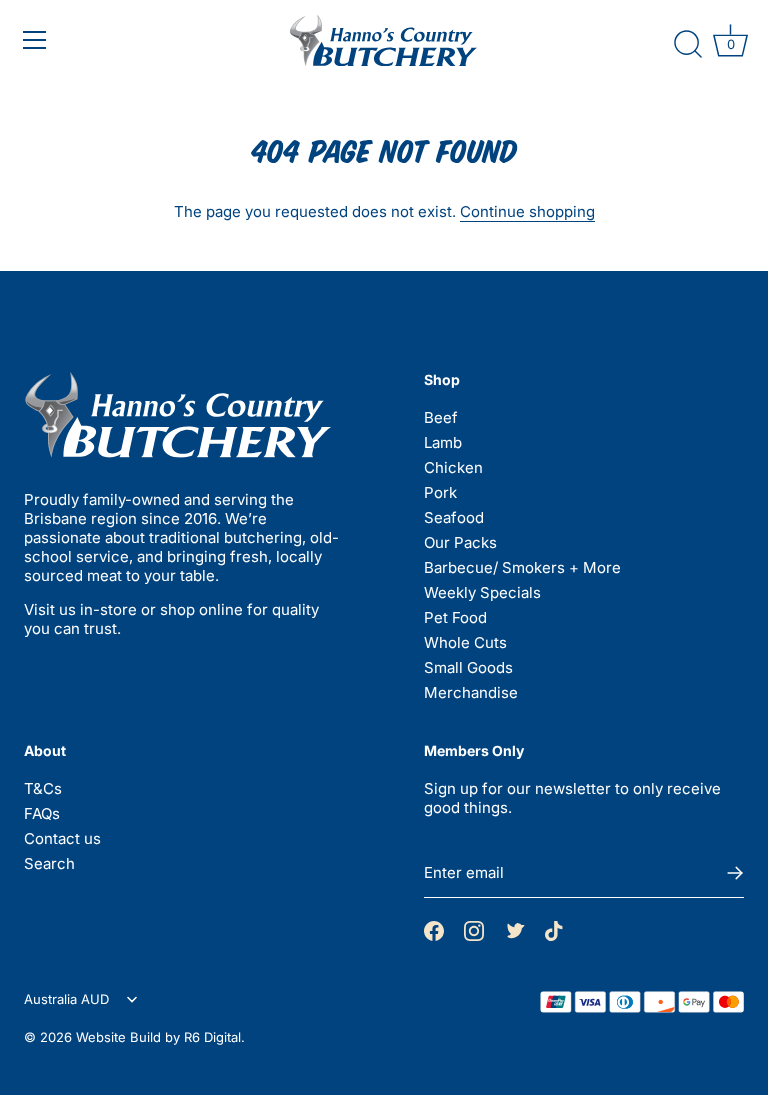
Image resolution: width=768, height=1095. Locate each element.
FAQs (42, 813)
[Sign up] (734, 873)
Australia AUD (68, 999)
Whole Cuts (465, 642)
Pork (440, 492)
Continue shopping (527, 211)
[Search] (688, 45)
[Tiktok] (554, 929)
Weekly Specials (482, 592)
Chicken (453, 467)
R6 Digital (212, 1037)
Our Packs (460, 542)
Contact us (62, 838)
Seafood (454, 517)
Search (49, 863)
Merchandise (471, 692)
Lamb (443, 442)
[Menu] (93, 40)
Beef (441, 417)
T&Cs (43, 788)
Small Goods (468, 667)
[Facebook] (434, 929)
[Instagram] (474, 929)
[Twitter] (514, 930)
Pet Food (455, 617)
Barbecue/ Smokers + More (522, 567)
